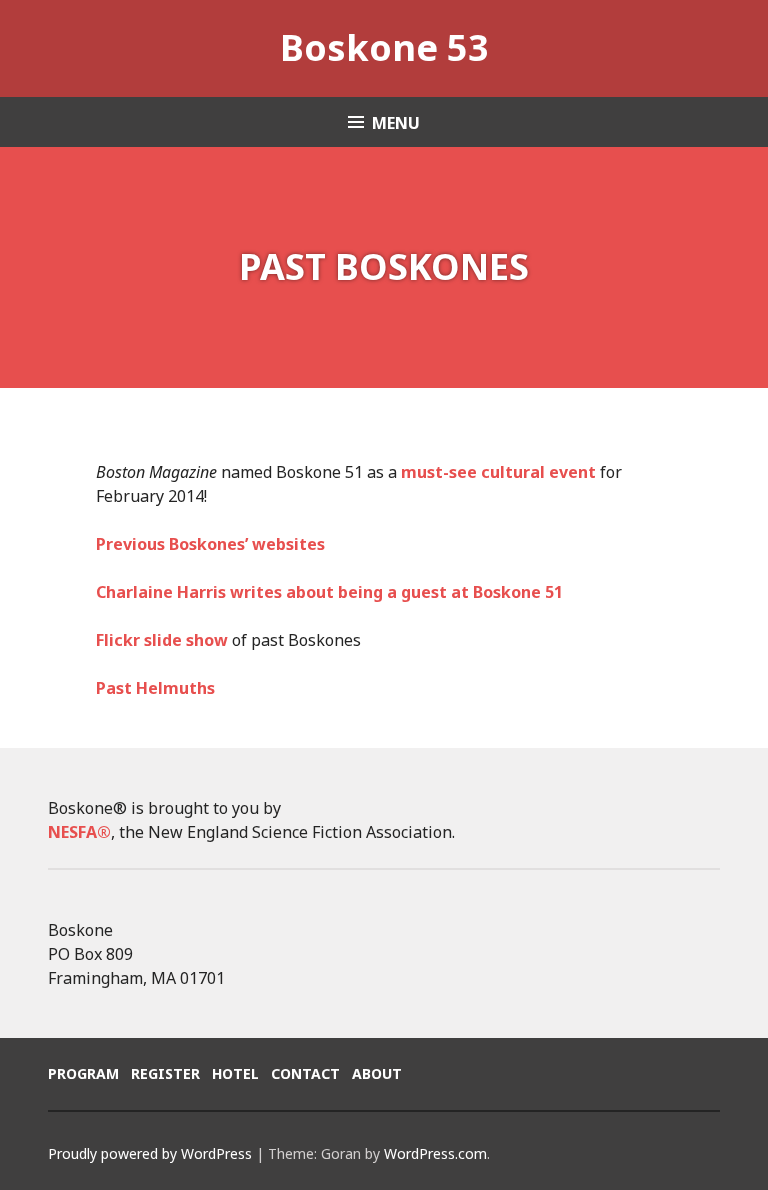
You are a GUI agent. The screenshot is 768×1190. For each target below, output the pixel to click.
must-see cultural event (498, 472)
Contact (305, 1073)
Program (83, 1073)
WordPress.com (435, 1153)
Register (165, 1073)
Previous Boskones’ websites (210, 544)
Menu (396, 123)
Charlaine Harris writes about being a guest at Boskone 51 (329, 592)
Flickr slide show (162, 640)
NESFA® (79, 832)
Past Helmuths (155, 688)
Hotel (235, 1073)
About (377, 1073)
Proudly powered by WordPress (150, 1153)
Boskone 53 (384, 47)
